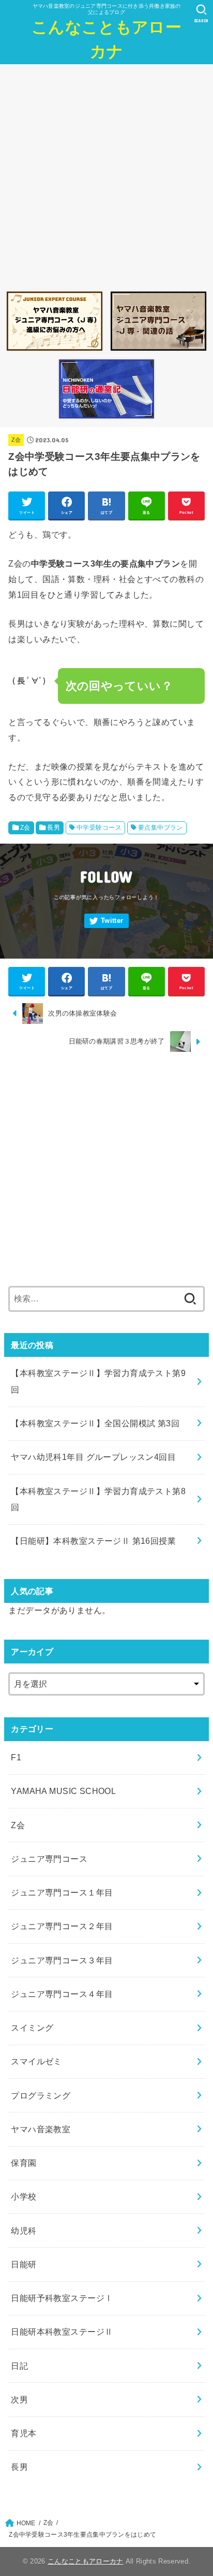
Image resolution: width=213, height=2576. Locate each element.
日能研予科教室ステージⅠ (62, 2298)
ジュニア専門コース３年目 (62, 1960)
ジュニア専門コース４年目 (62, 1994)
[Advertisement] (106, 175)
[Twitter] (106, 921)
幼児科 (24, 2231)
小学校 (24, 2196)
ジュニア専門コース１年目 (62, 1892)
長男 (54, 828)
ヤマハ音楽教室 (41, 2129)
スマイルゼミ (36, 2061)
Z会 (16, 440)
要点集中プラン (161, 828)
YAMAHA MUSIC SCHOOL (63, 1791)
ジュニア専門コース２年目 (62, 1926)
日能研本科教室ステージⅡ (62, 2332)
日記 (19, 2366)
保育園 (24, 2163)
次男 (19, 2399)
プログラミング (41, 2095)
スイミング (32, 2028)
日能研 (24, 2264)
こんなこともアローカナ (106, 39)
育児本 (24, 2433)
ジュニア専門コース (49, 1859)
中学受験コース (99, 828)
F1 (16, 1757)
